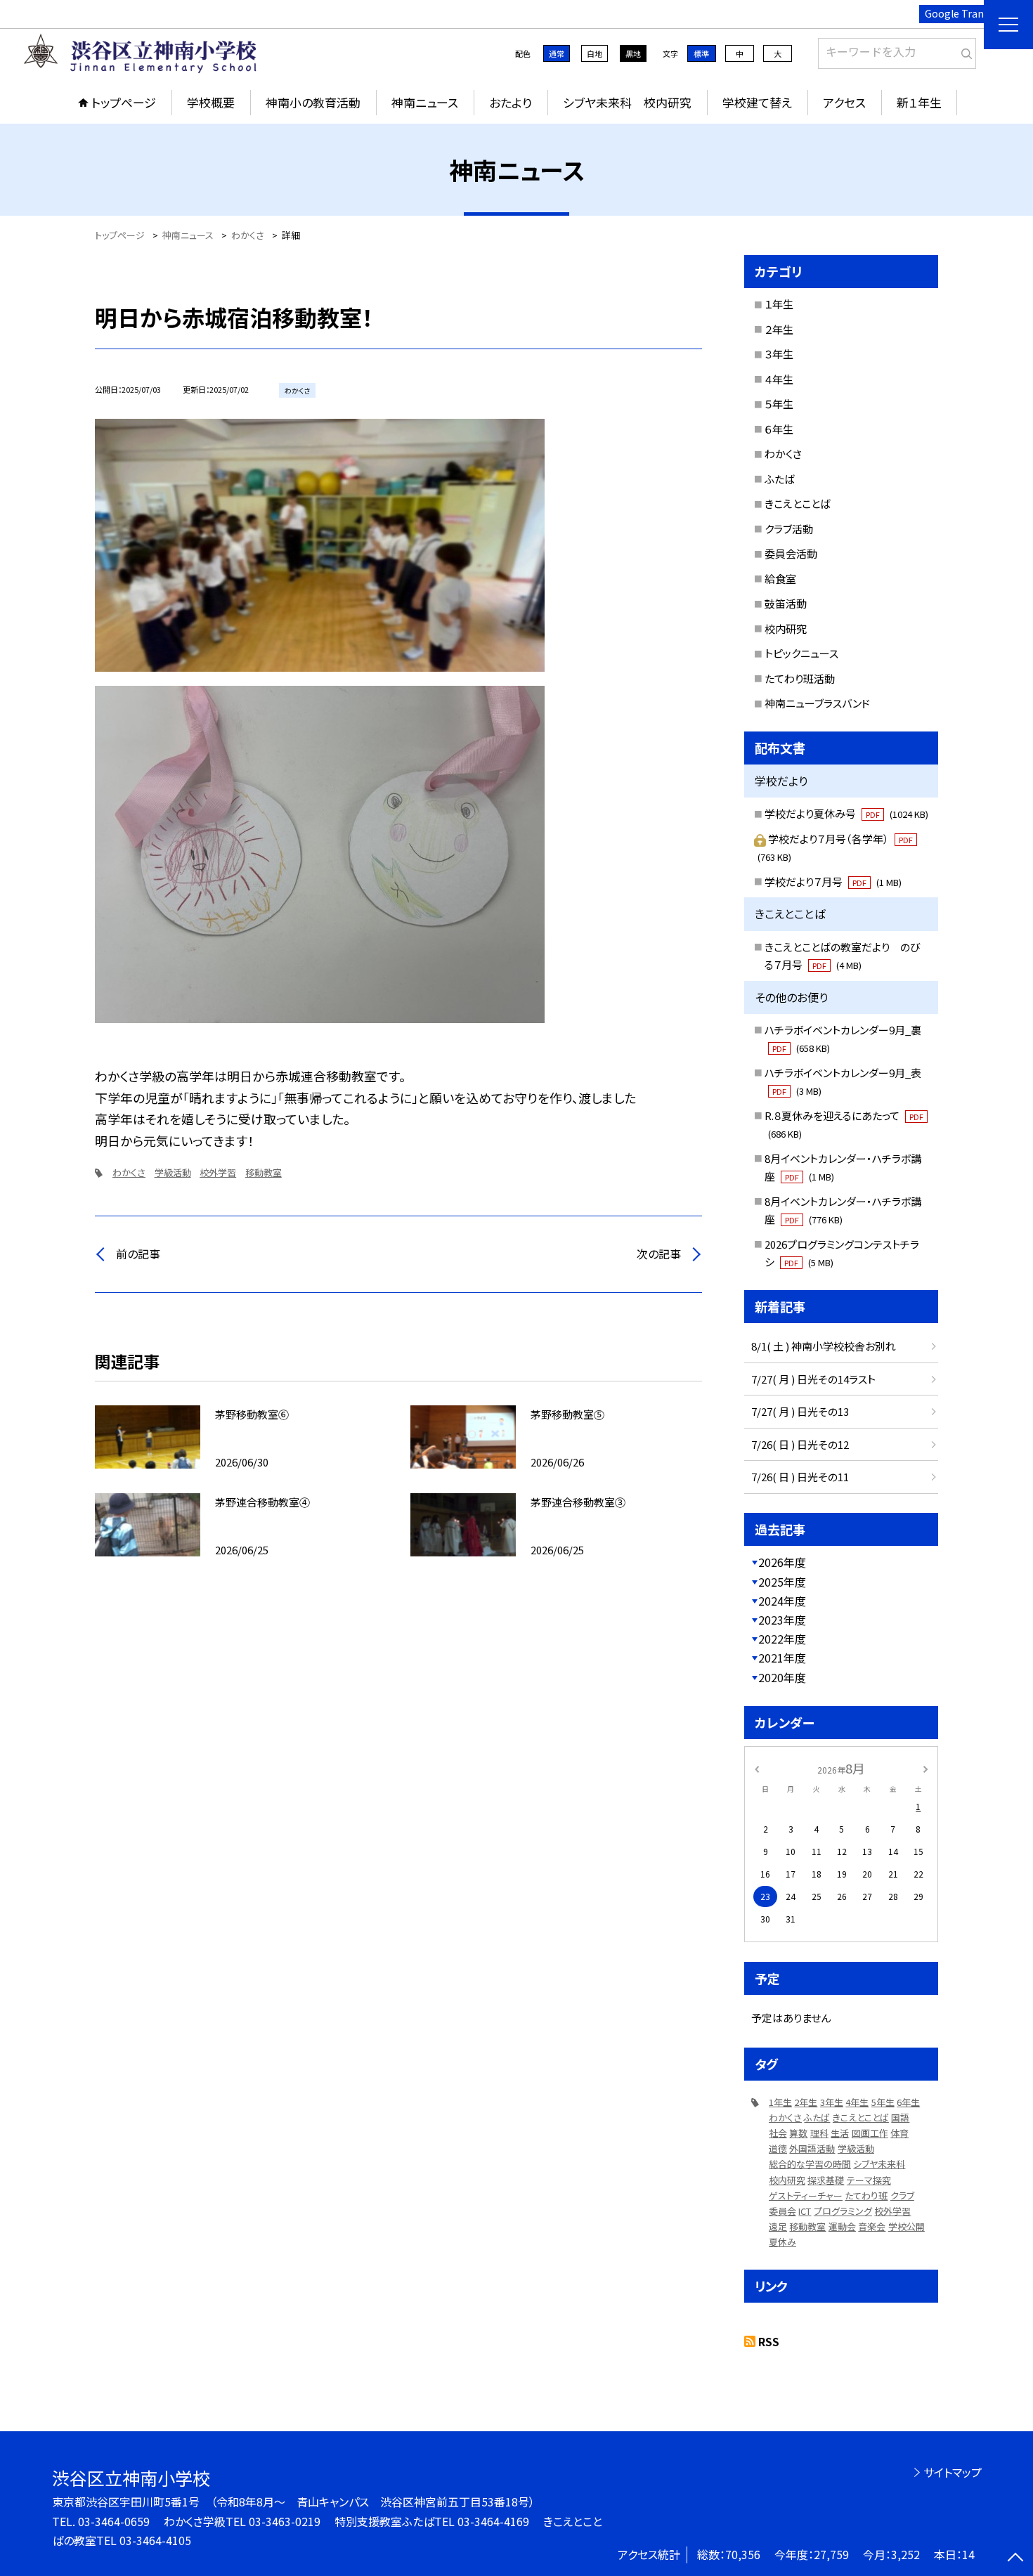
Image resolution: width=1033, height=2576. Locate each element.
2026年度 (782, 1562)
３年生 (779, 354)
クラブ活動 (789, 529)
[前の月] (757, 1768)
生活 (840, 2133)
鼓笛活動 (786, 603)
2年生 (806, 2102)
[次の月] (925, 1768)
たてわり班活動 (800, 678)
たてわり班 (866, 2196)
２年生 (779, 329)
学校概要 (211, 102)
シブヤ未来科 (879, 2164)
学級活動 (173, 1172)
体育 (899, 2133)
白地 (595, 53)
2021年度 (782, 1658)
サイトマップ (953, 2472)
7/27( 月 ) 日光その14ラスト (813, 1379)
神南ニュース (425, 102)
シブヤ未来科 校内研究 (627, 102)
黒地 (633, 53)
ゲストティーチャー (806, 2196)
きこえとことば (798, 503)
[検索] (964, 51)
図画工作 (870, 2133)
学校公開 (907, 2226)
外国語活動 (812, 2148)
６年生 (779, 429)
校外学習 (218, 1172)
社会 (778, 2133)
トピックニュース (801, 653)
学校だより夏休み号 (846, 813)
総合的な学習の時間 (810, 2164)
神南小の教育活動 (313, 102)
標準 (701, 53)
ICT (805, 2211)
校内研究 (786, 629)
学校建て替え (757, 102)
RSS (769, 2341)
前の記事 (138, 1254)
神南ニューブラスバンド (817, 703)
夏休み (782, 2242)
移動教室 (264, 1172)
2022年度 (782, 1639)
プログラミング (843, 2211)
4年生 (857, 2102)
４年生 (779, 379)
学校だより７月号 (833, 882)
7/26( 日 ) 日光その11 (800, 1477)
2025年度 (782, 1582)
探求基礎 (826, 2180)
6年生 (908, 2102)
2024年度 (782, 1601)
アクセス (844, 102)
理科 (819, 2133)
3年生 (832, 2102)
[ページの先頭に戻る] (1015, 2558)
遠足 (778, 2226)
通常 (557, 53)
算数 (798, 2133)
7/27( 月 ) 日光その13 (800, 1411)
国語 (900, 2118)
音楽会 (872, 2226)
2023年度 (782, 1620)
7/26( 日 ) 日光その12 (800, 1444)
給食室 (780, 579)
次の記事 (659, 1254)
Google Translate (966, 13)
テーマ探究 (869, 2180)
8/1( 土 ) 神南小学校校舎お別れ (824, 1346)
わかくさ (129, 1172)
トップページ (124, 102)
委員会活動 (791, 553)
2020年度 (782, 1677)
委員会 (782, 2211)
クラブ (902, 2196)
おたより (511, 102)
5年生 (883, 2102)
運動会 (842, 2226)
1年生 (780, 2102)
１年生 (779, 304)
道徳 (778, 2148)
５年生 (779, 404)
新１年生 (919, 102)
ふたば (780, 479)
